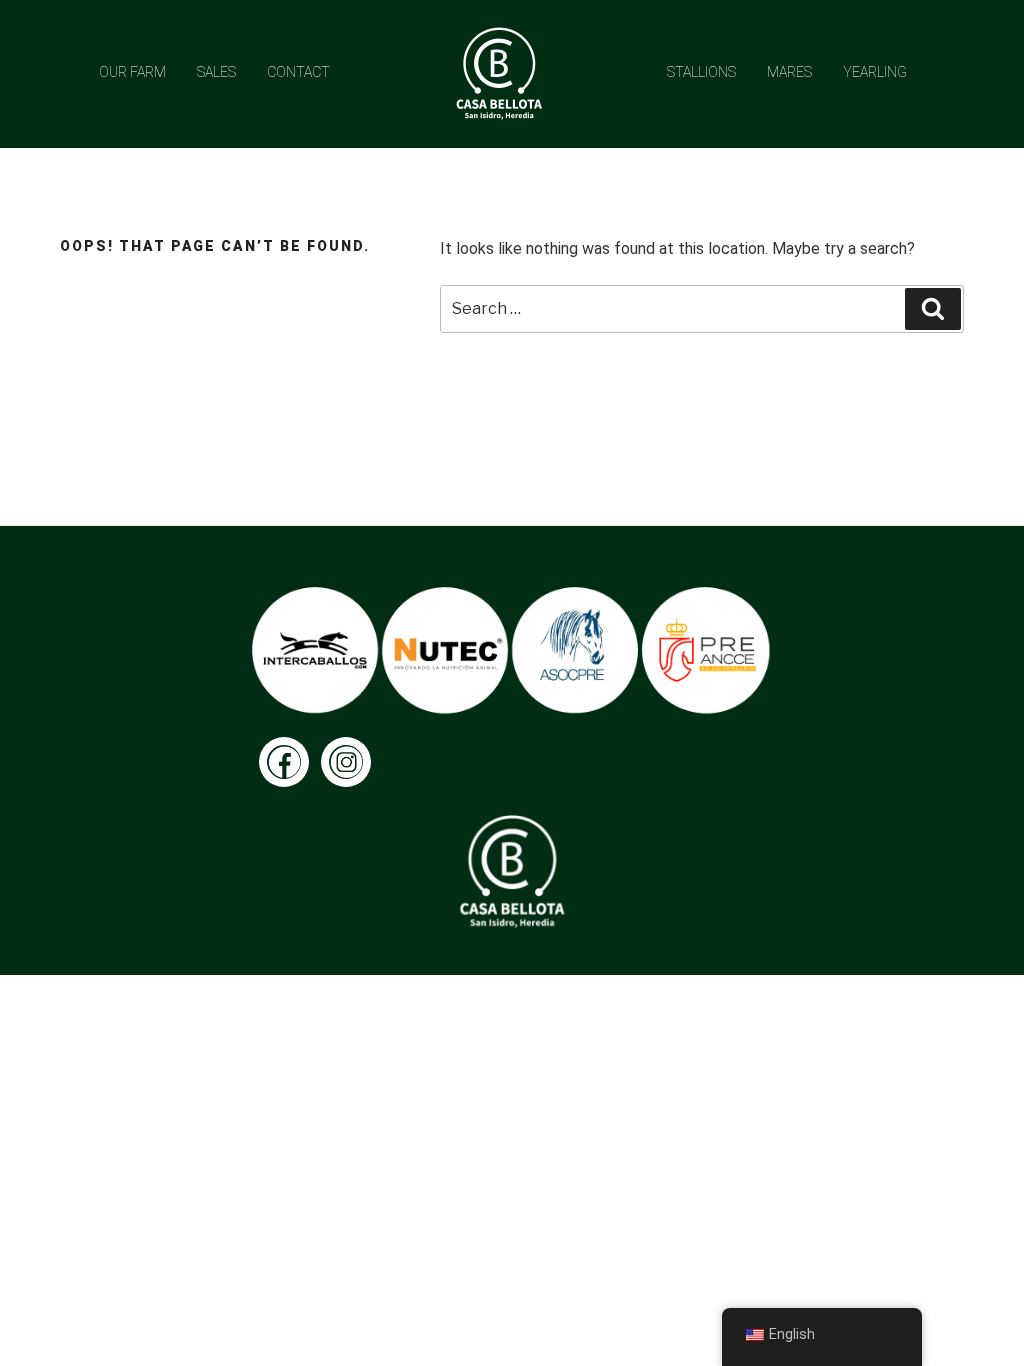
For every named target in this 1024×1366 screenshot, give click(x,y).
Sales (216, 72)
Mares (789, 72)
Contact (298, 72)
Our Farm (132, 72)
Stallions (701, 72)
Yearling (875, 72)
